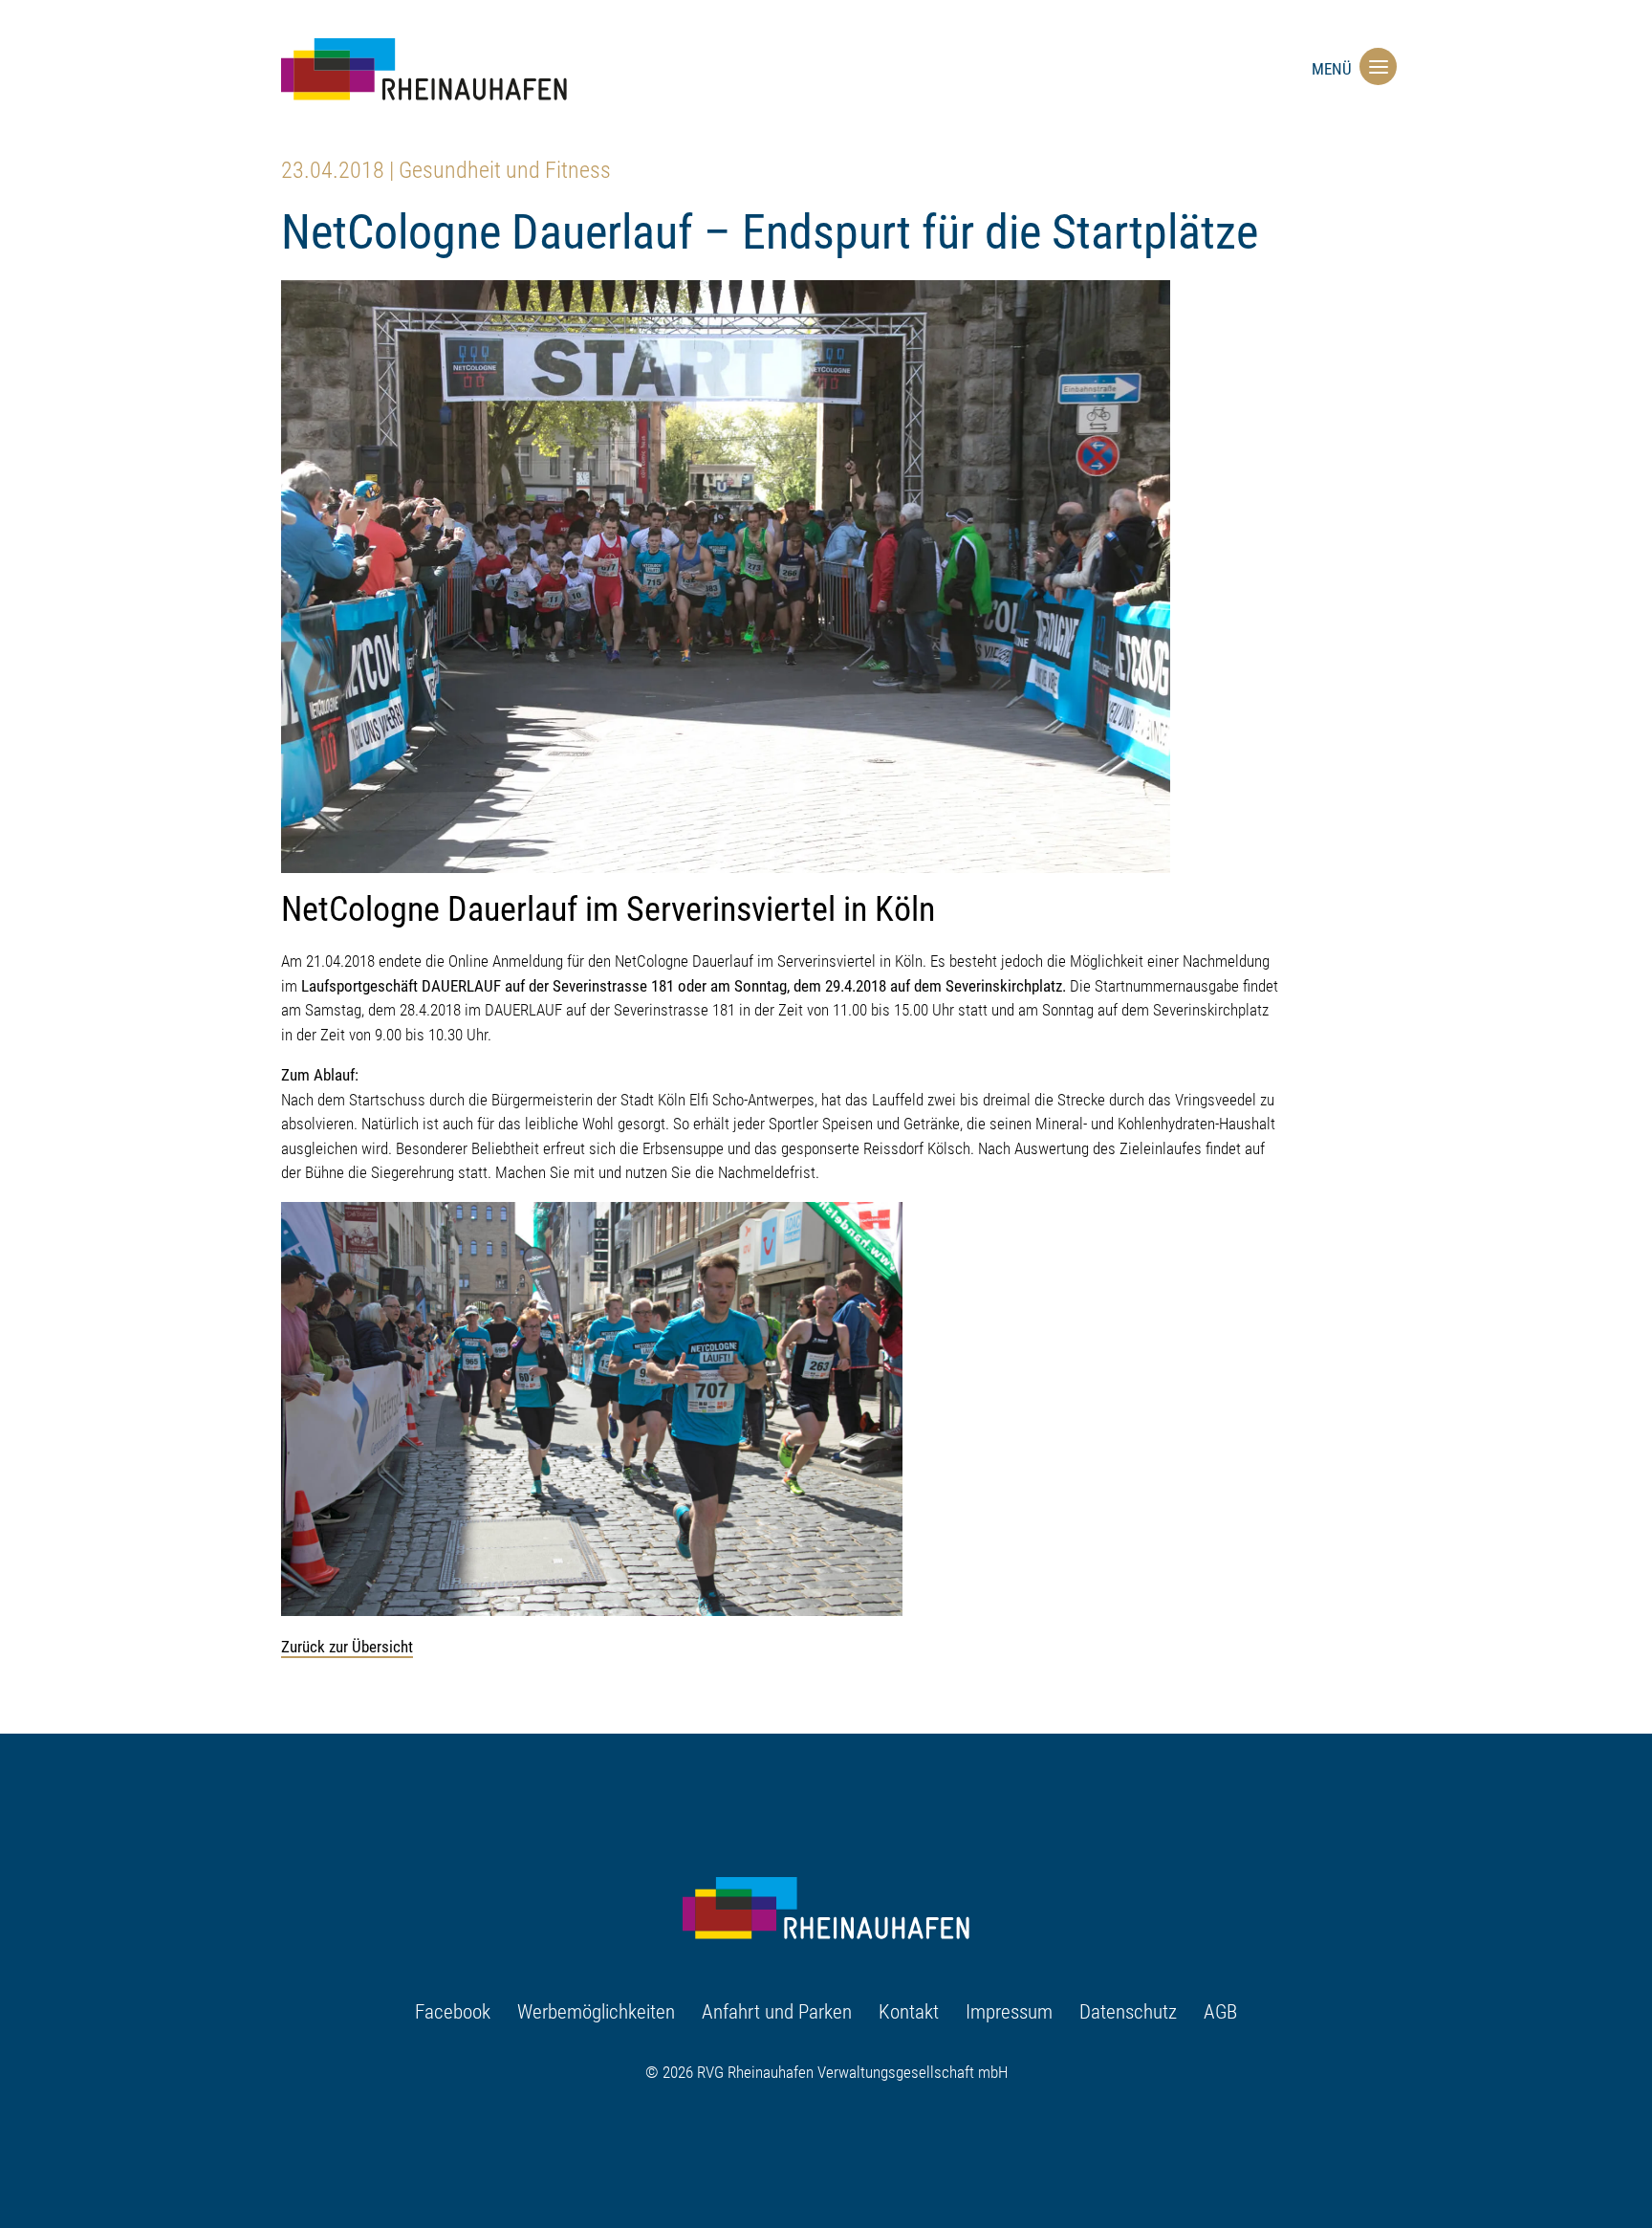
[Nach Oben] (1379, 2149)
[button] (1374, 66)
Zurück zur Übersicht (347, 1647)
